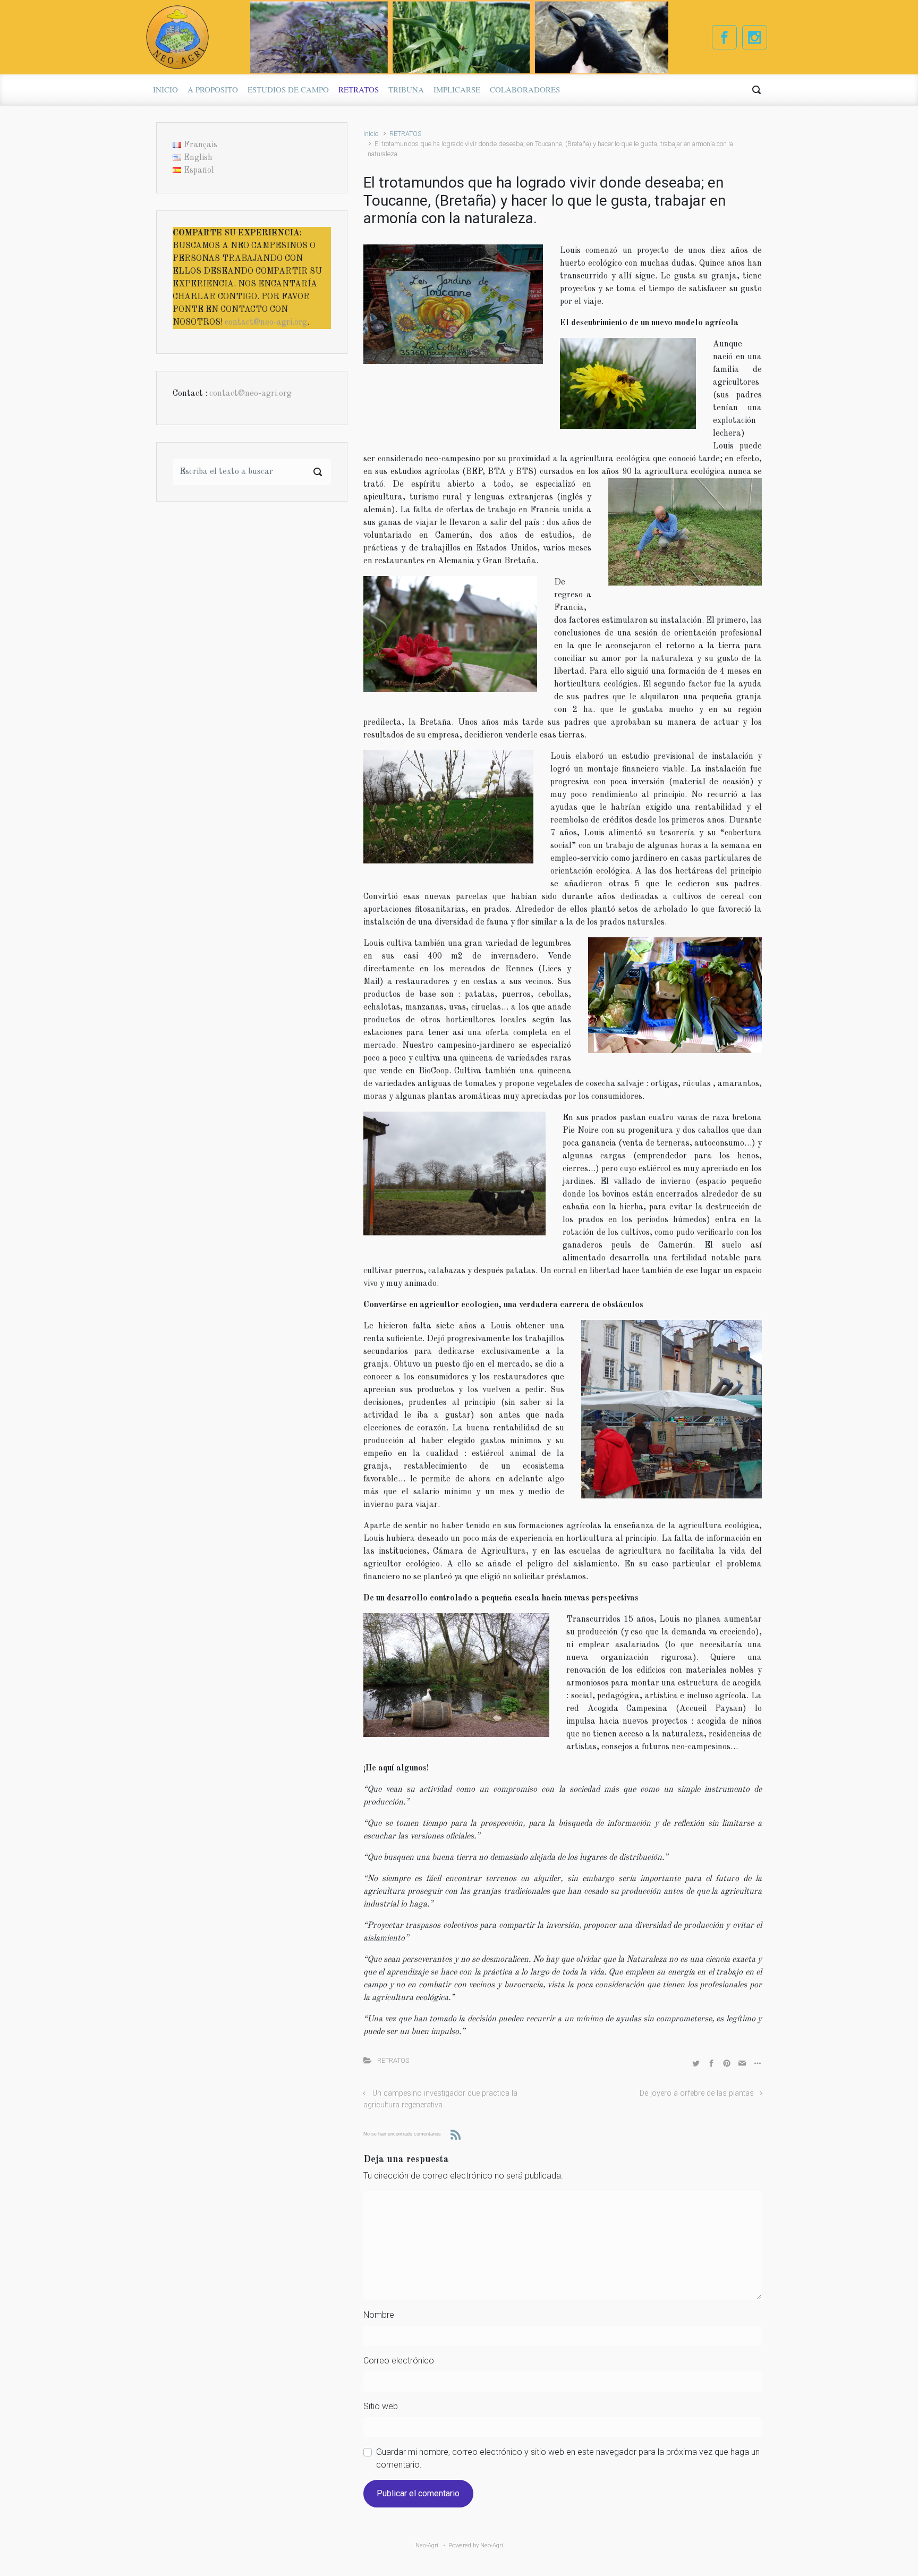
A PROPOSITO (213, 89)
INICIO (165, 89)
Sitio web (381, 2406)
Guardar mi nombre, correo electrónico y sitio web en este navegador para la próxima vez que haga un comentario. (568, 2458)
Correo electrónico (399, 2361)
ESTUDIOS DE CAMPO (288, 89)
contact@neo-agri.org (266, 323)
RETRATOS (359, 89)
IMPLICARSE (457, 89)
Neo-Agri (492, 2545)
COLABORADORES (525, 89)
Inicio (371, 134)
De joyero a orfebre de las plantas (697, 2093)
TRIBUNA (406, 89)
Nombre (379, 2315)
